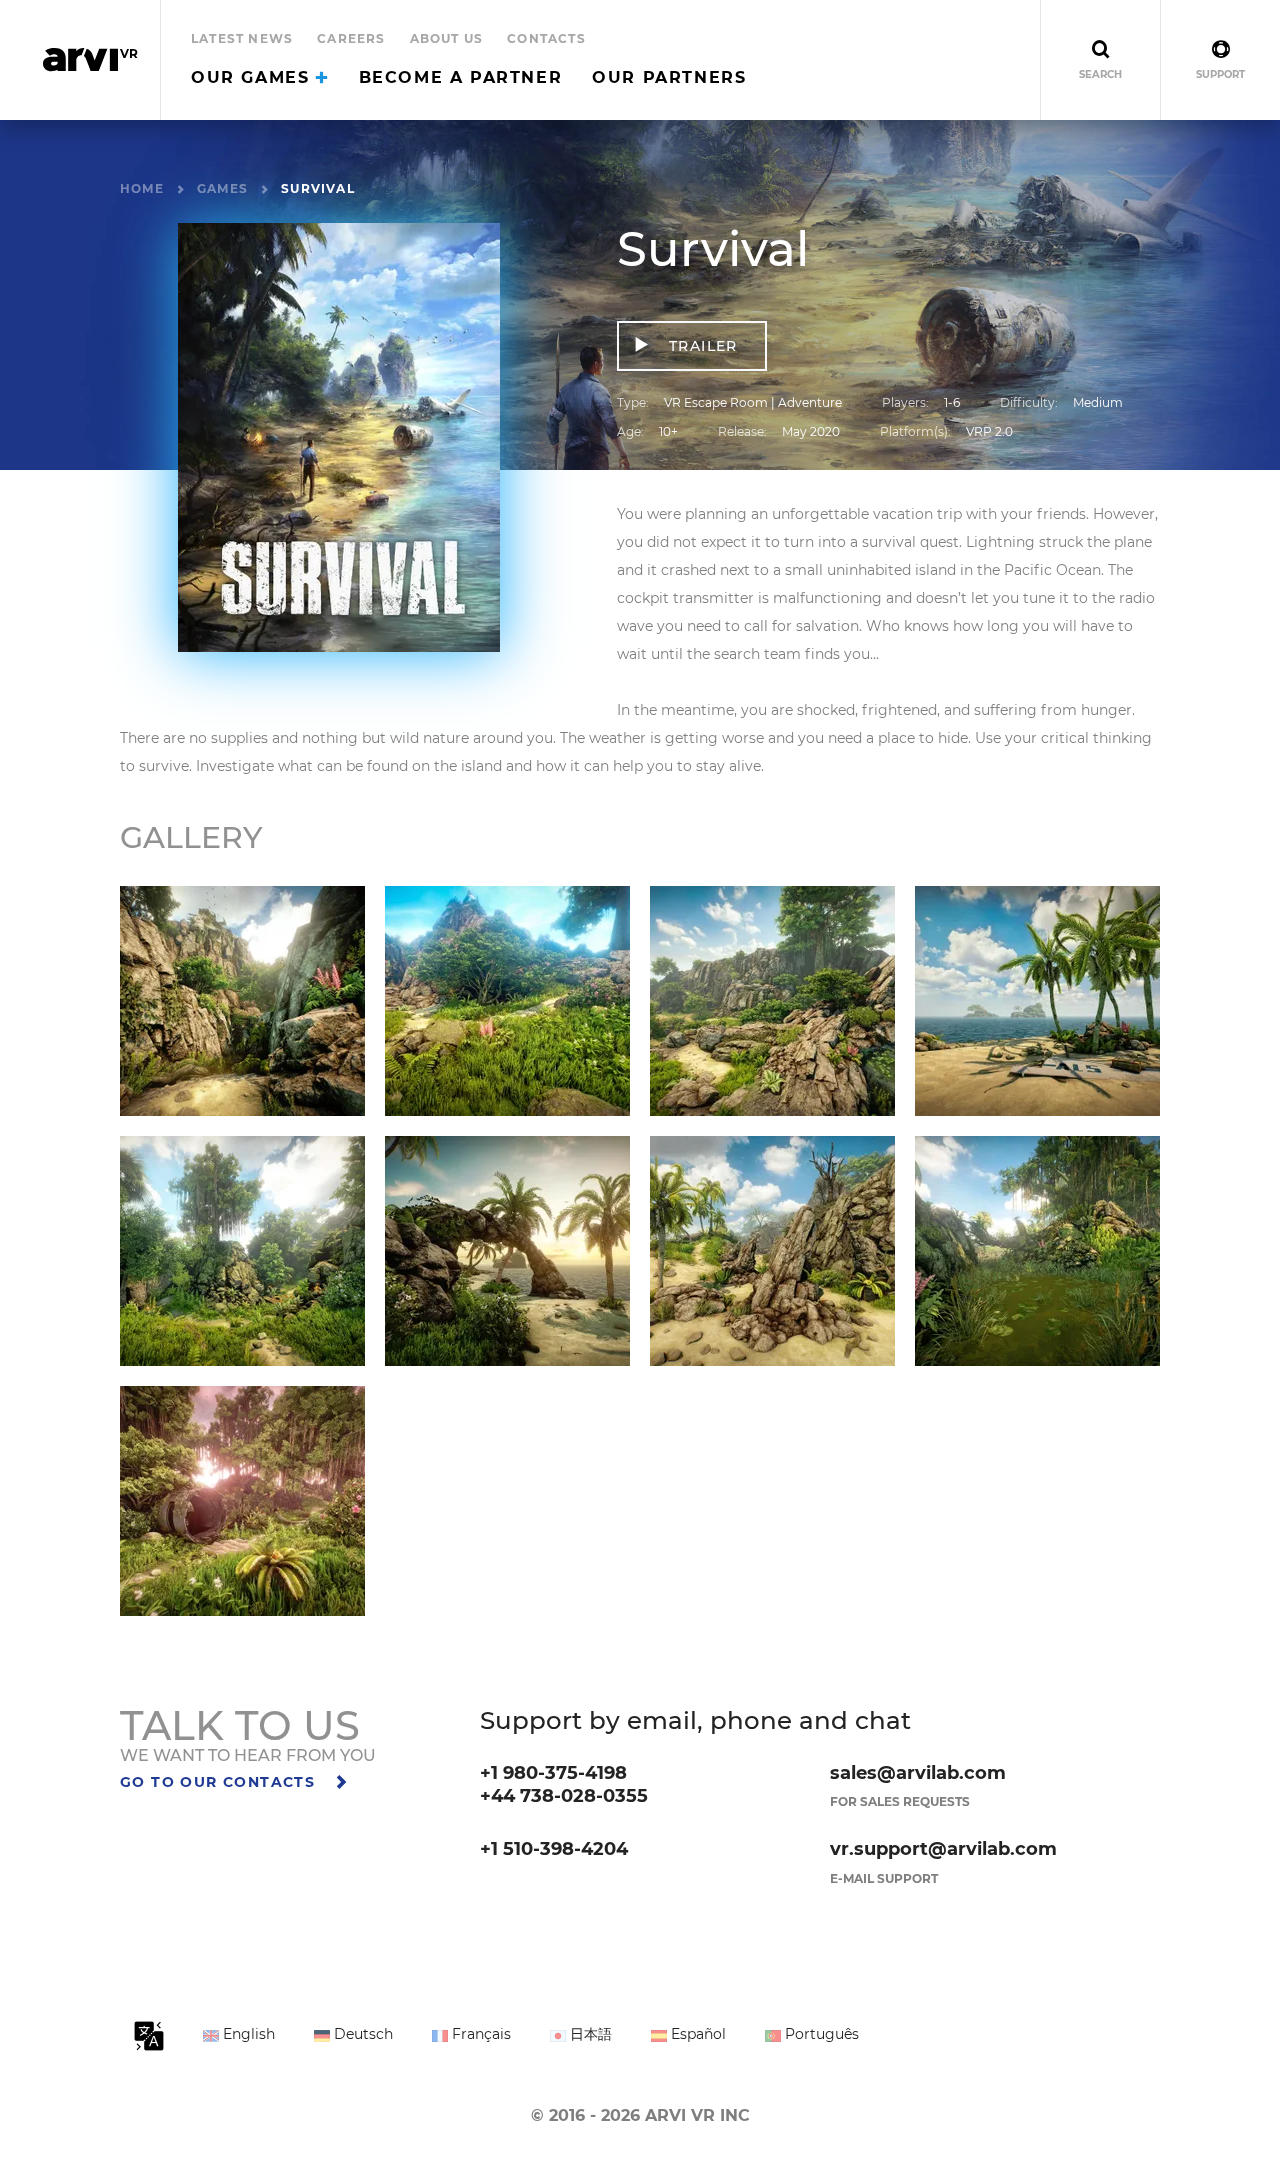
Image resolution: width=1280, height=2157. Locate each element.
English (247, 2034)
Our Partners (669, 77)
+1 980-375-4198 (553, 1773)
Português (820, 2034)
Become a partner (461, 77)
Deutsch (361, 2034)
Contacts (546, 38)
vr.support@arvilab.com (943, 1849)
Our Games (253, 77)
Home (142, 188)
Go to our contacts (220, 1782)
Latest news (242, 38)
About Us (447, 38)
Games (222, 188)
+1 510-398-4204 (554, 1849)
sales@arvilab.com (918, 1773)
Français (479, 2034)
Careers (351, 38)
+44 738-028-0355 (564, 1796)
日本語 (589, 2034)
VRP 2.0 (989, 431)
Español (696, 2034)
